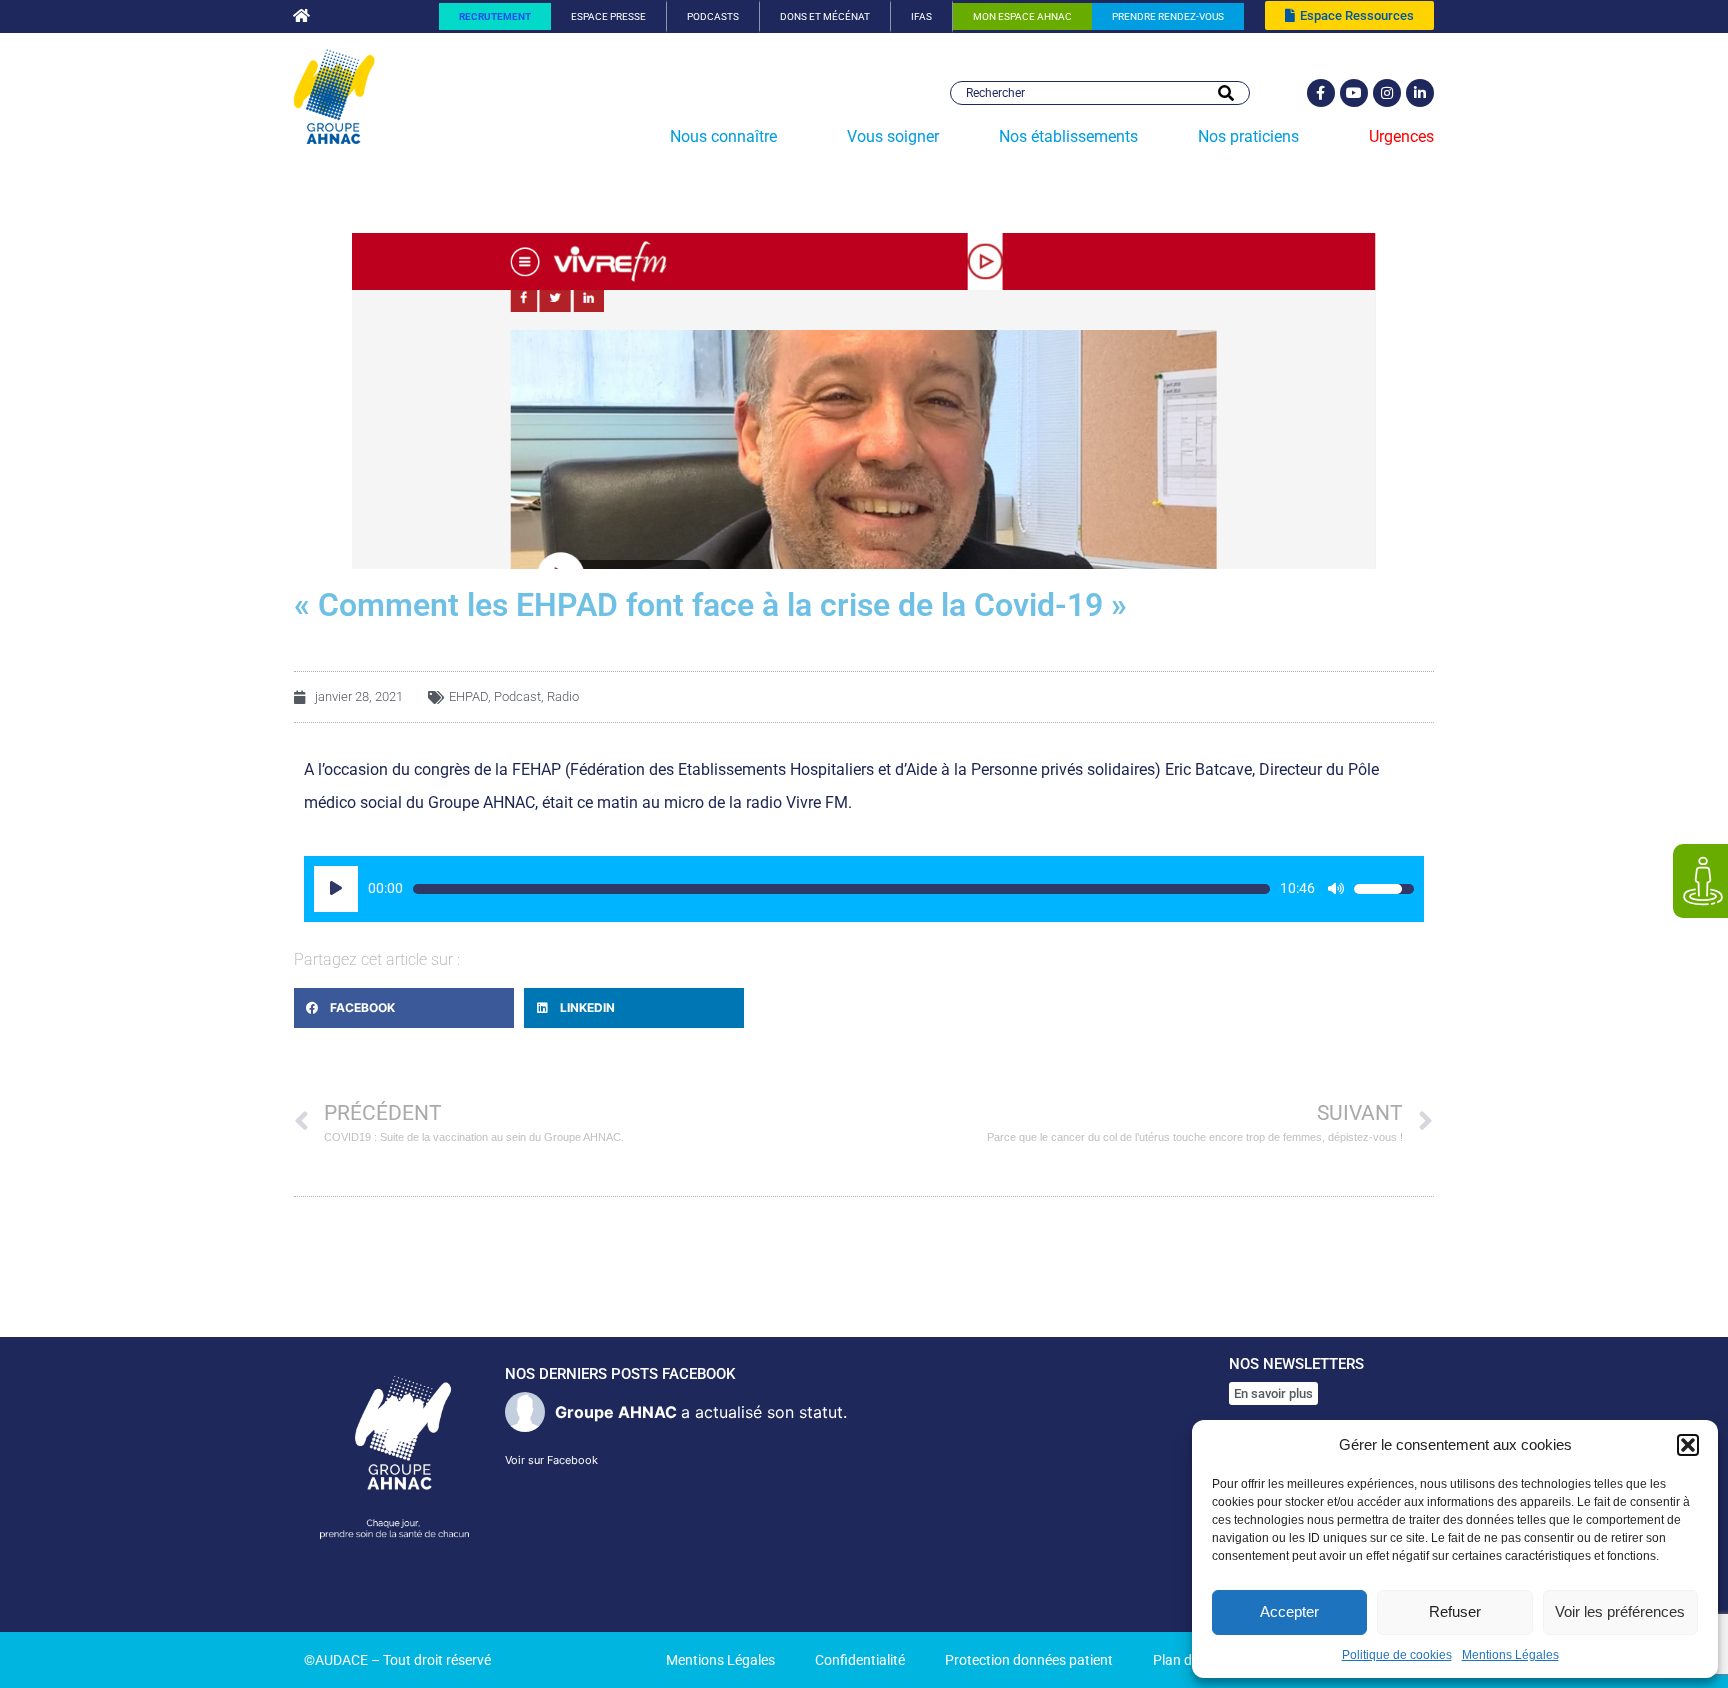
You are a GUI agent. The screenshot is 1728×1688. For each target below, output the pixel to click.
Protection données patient (1029, 1660)
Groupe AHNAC (616, 1412)
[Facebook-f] (1321, 93)
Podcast (517, 696)
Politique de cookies (1397, 1655)
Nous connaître (723, 136)
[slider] (841, 889)
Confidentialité (860, 1660)
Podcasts (713, 16)
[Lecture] (336, 889)
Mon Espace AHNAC (1022, 16)
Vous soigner (893, 136)
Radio (563, 696)
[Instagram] (1387, 93)
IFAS (921, 16)
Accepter (1289, 1611)
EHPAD (468, 696)
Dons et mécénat (825, 16)
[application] (864, 889)
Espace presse (608, 16)
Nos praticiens (1248, 136)
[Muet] (1336, 889)
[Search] (1226, 93)
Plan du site (1189, 1660)
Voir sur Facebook (551, 1460)
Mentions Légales (1510, 1655)
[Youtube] (1354, 93)
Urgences (1401, 136)
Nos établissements (1068, 136)
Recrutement (495, 16)
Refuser (1455, 1611)
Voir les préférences (1620, 1611)
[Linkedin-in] (1420, 93)
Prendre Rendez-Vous (1168, 16)
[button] (1688, 1445)
